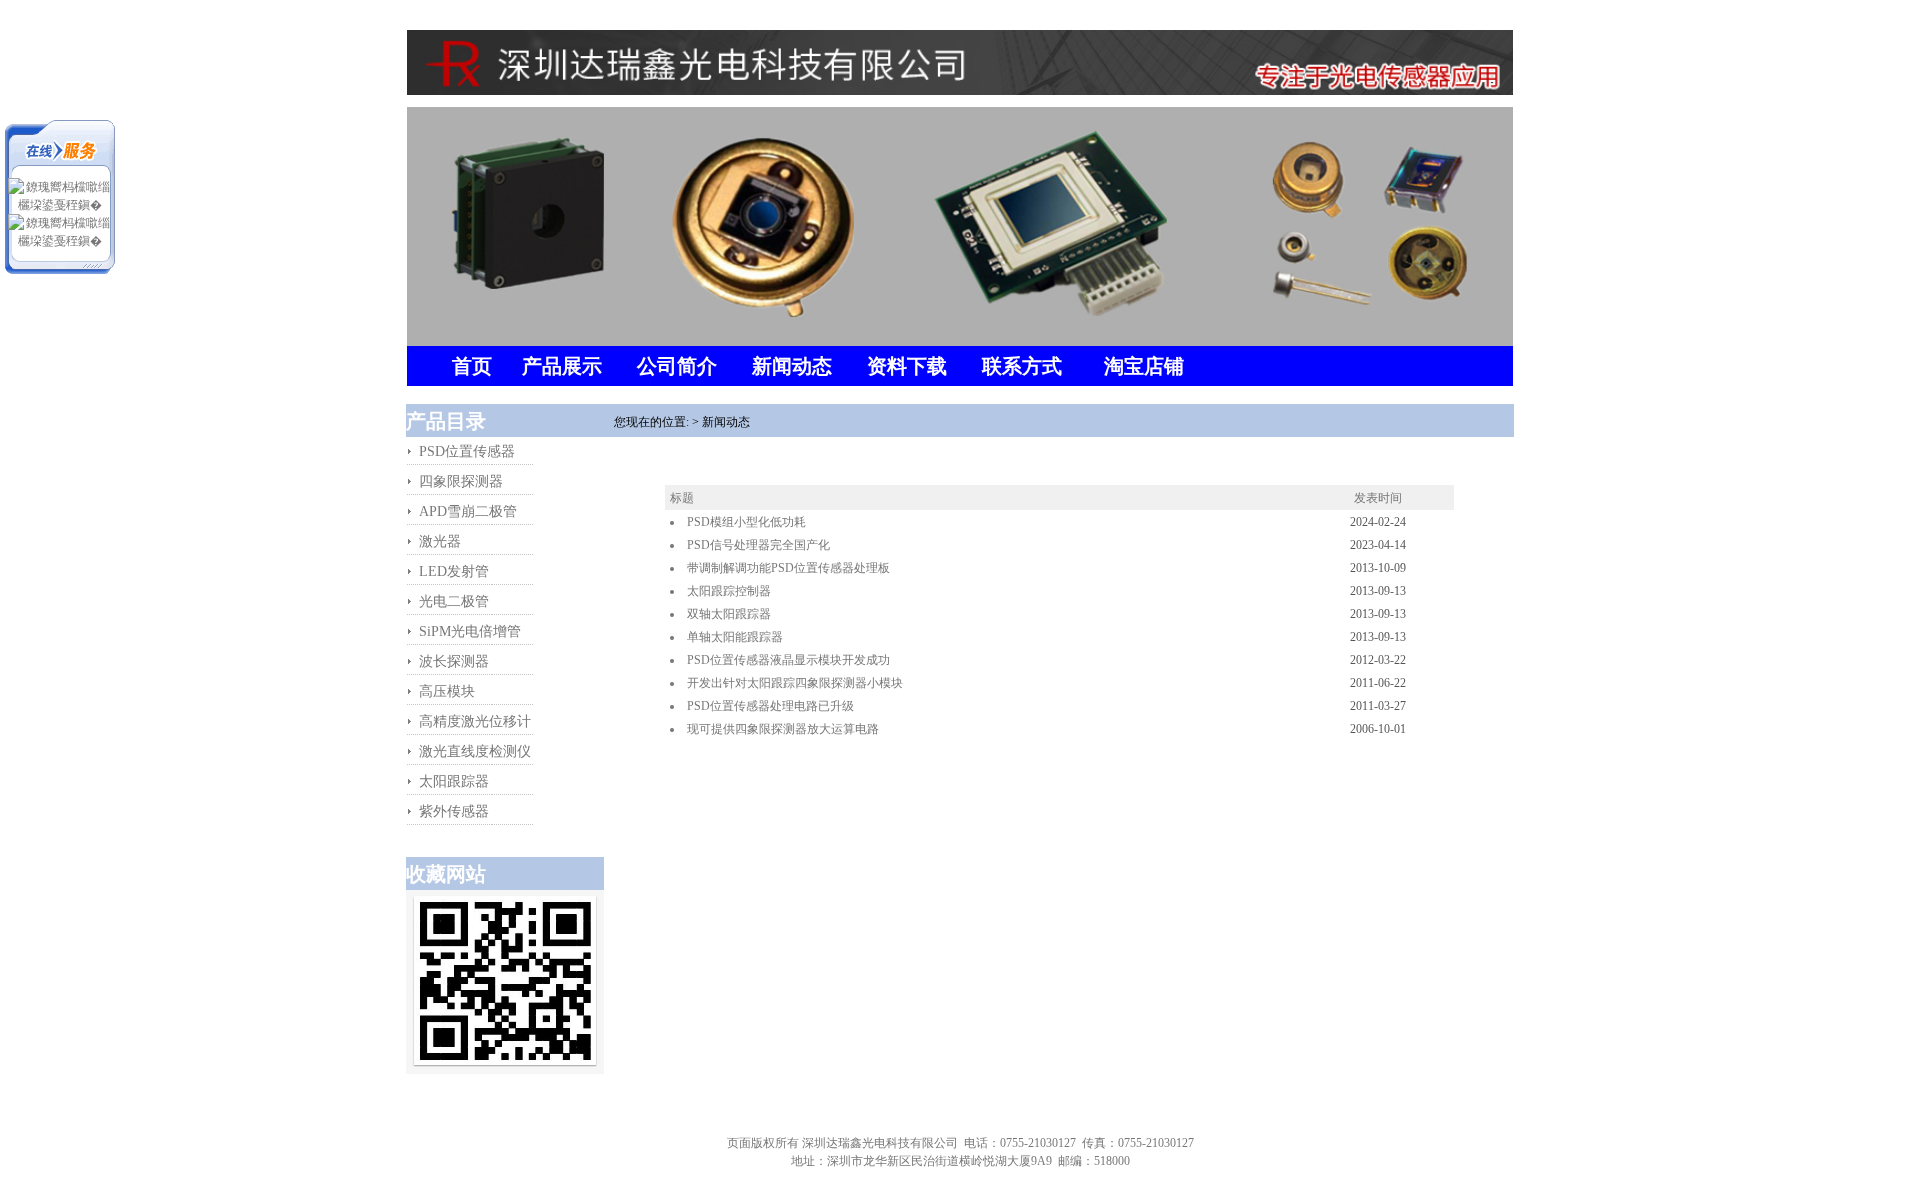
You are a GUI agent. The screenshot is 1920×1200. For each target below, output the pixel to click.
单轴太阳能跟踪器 (735, 637)
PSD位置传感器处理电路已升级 (770, 706)
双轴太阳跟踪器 (729, 614)
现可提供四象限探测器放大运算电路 (783, 729)
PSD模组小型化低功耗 (746, 522)
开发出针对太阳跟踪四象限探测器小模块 (795, 683)
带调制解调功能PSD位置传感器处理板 (788, 568)
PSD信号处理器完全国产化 (758, 545)
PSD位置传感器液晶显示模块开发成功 (788, 660)
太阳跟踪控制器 (729, 591)
